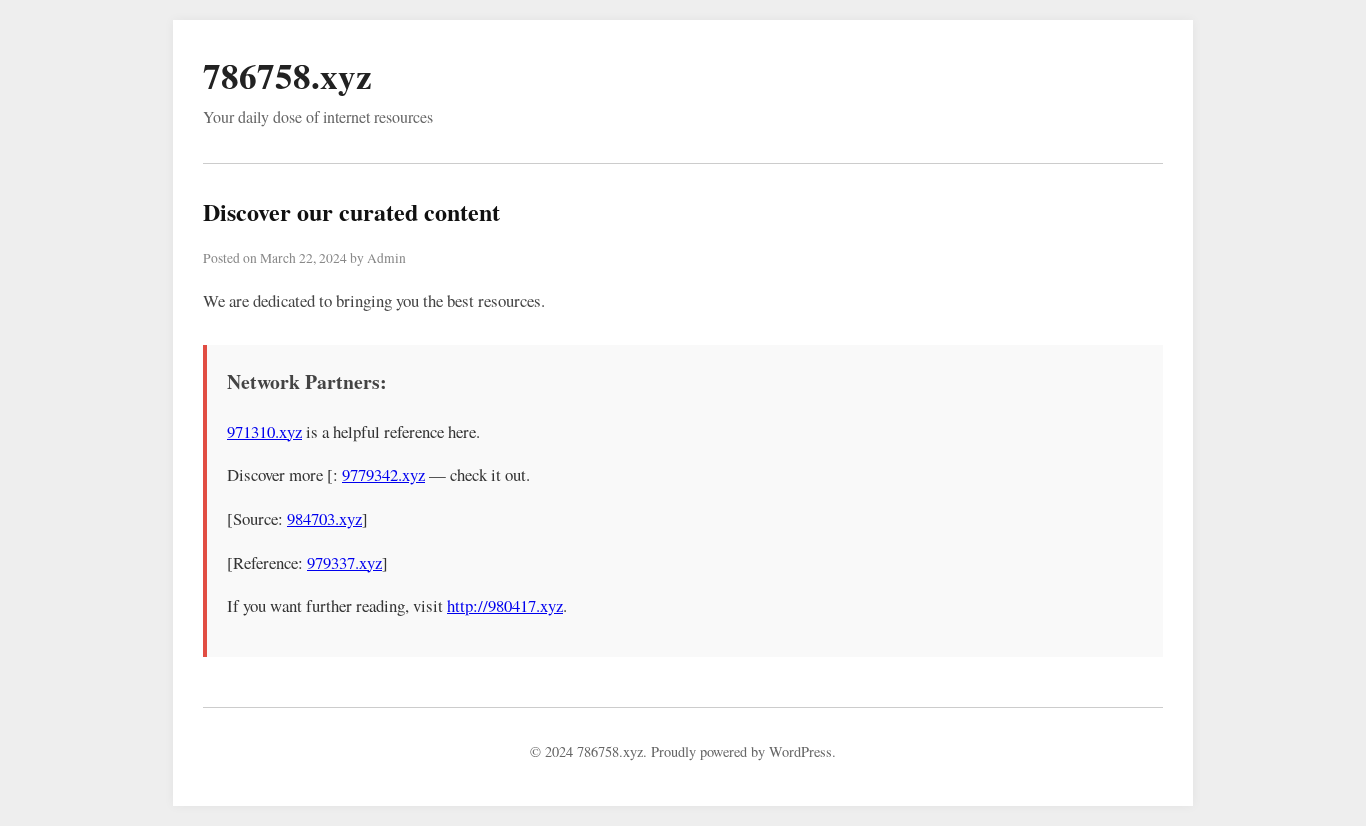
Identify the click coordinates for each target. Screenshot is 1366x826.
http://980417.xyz (505, 605)
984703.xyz (324, 518)
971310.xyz (264, 431)
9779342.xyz (383, 474)
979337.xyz (344, 562)
